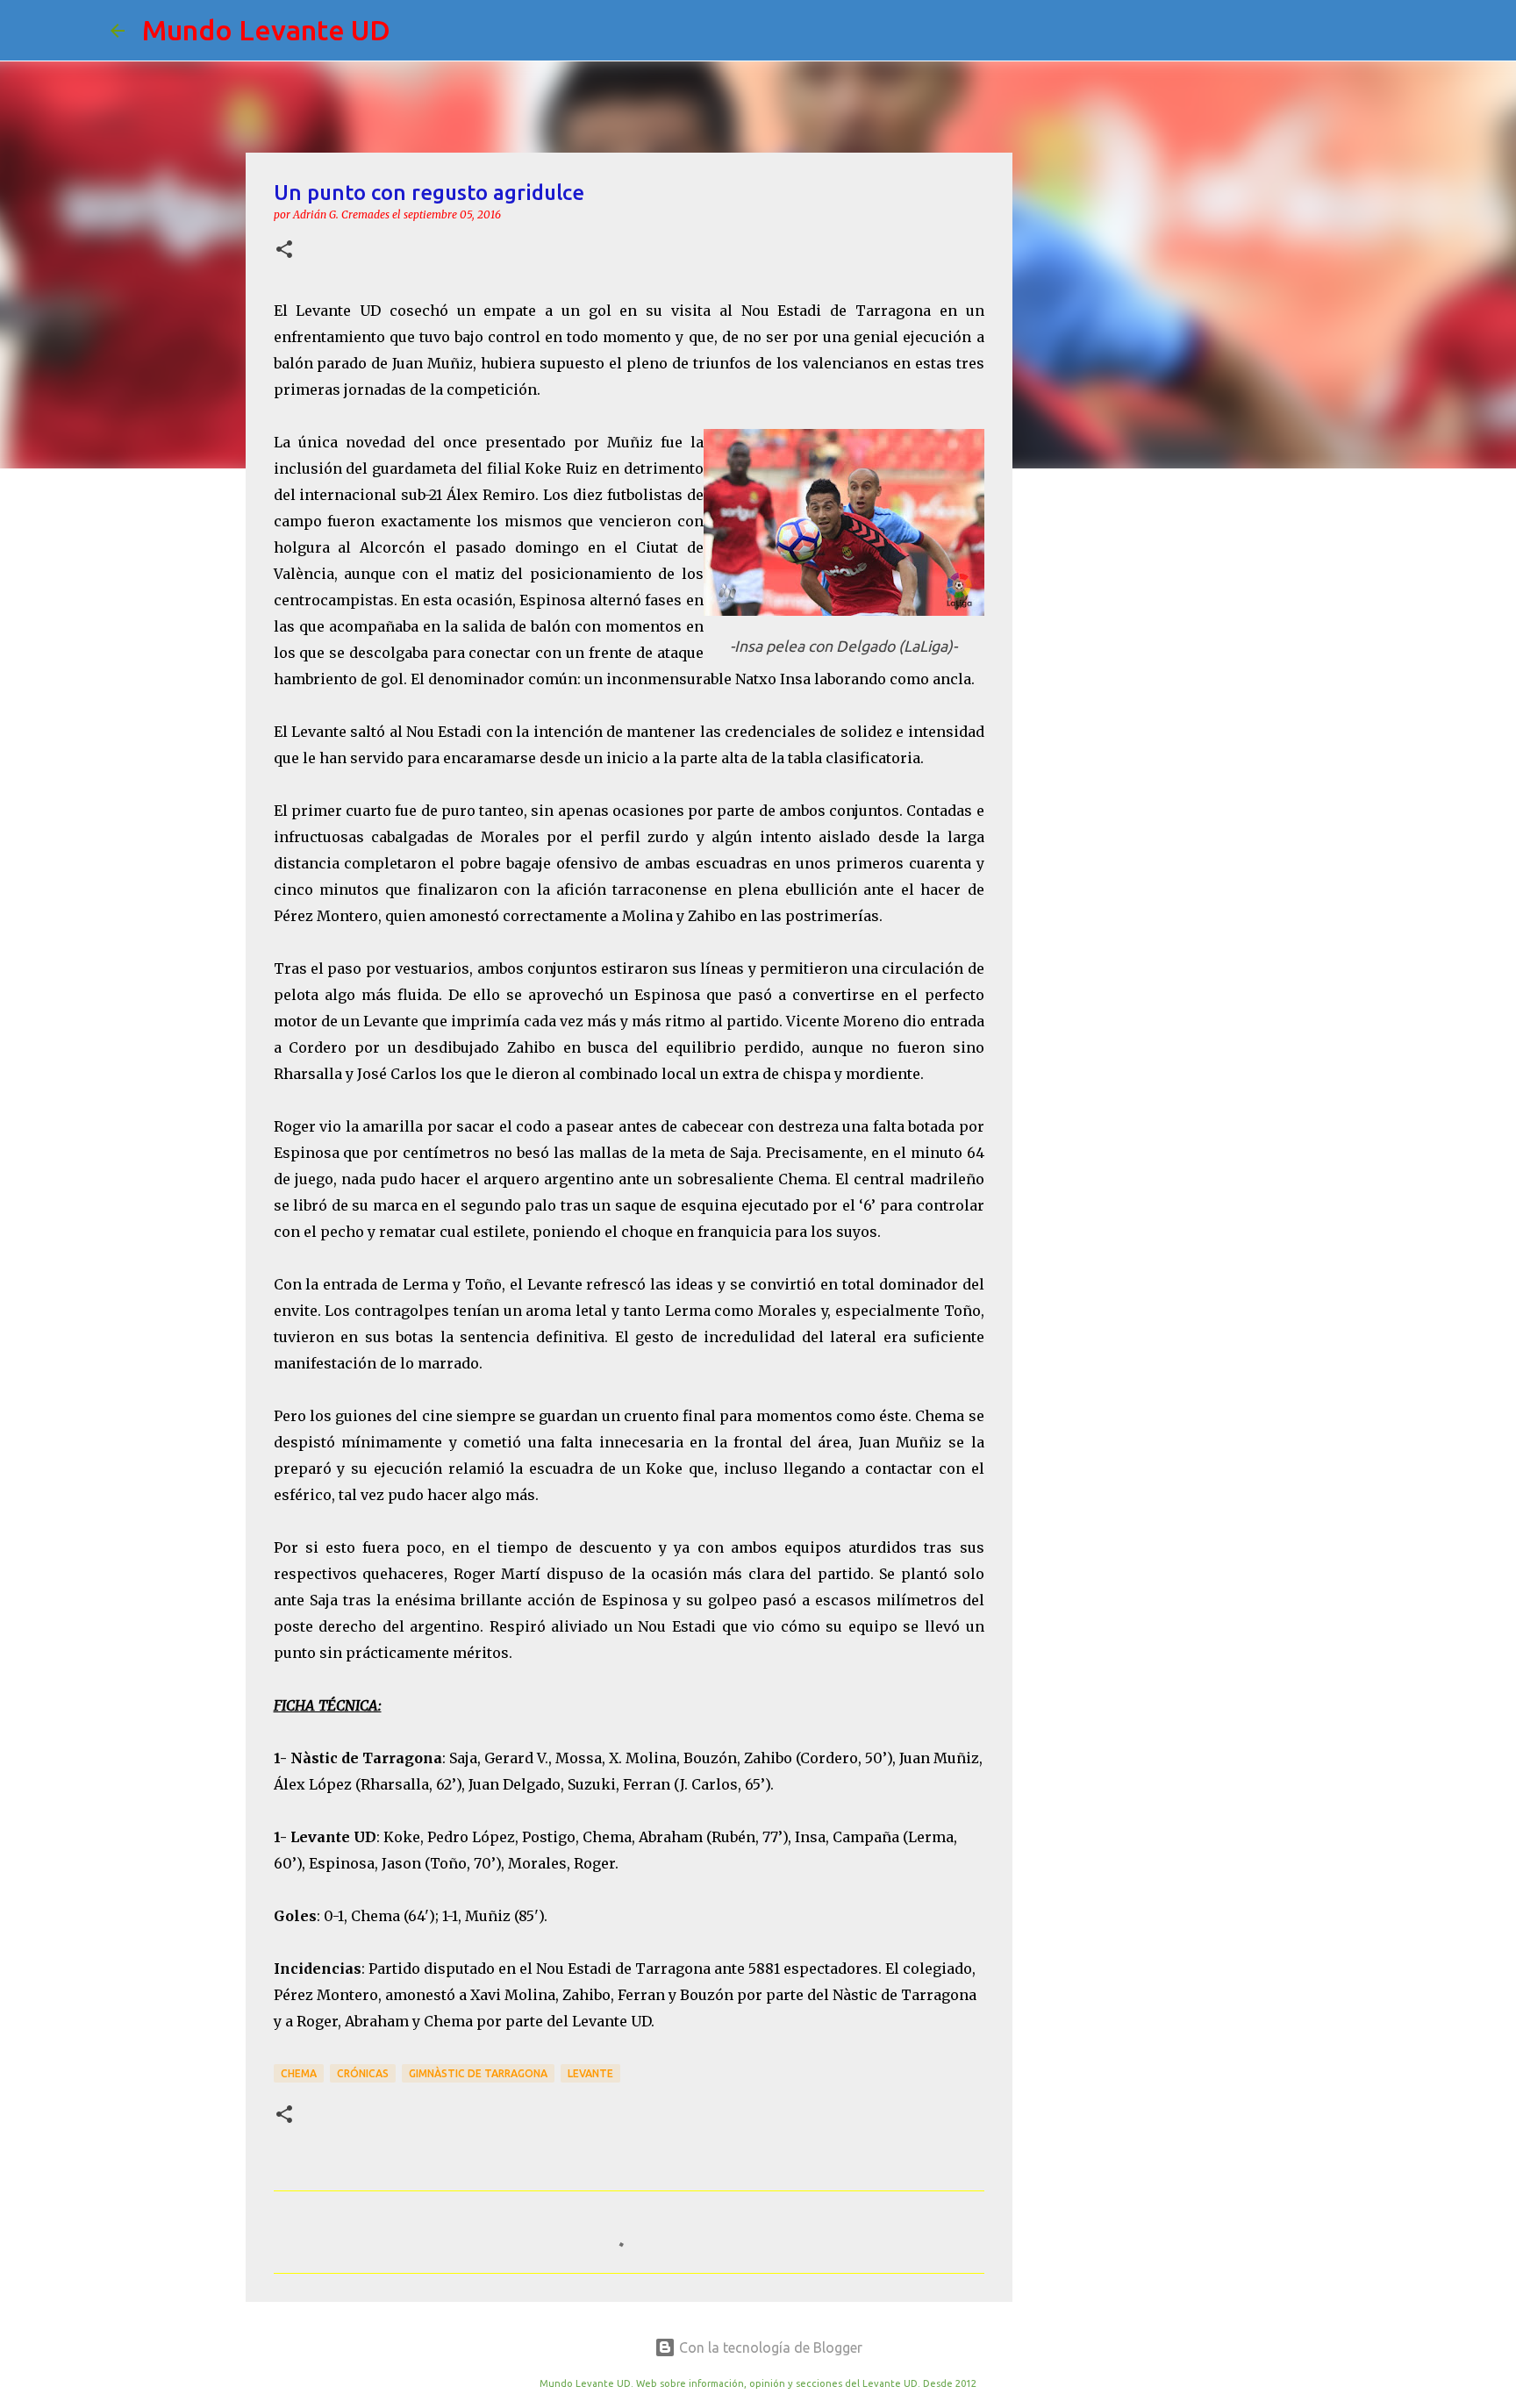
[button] (284, 250)
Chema (299, 2073)
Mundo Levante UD (266, 30)
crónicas (363, 2073)
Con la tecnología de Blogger (769, 2347)
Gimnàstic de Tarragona (478, 2073)
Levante (590, 2073)
